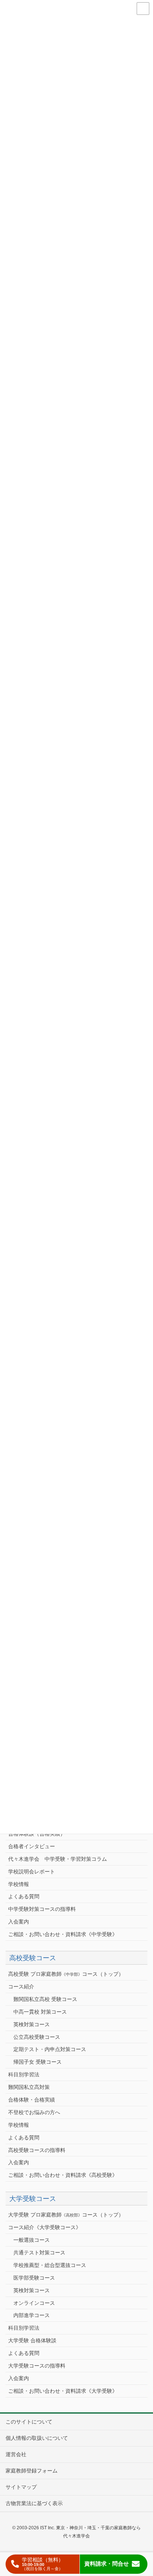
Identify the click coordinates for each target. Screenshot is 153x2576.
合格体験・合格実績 (32, 2100)
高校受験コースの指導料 (37, 2150)
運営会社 (16, 2454)
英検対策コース (32, 2024)
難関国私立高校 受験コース (45, 1999)
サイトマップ (21, 2487)
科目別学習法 (24, 2074)
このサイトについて (29, 2422)
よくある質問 (24, 1896)
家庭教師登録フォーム (32, 2471)
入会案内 (19, 1922)
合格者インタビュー (32, 1846)
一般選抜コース (32, 2240)
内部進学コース (32, 2315)
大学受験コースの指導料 (37, 2366)
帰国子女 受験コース (38, 2062)
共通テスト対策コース (39, 2253)
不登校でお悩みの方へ (34, 2112)
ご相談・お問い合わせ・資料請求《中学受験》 (63, 1934)
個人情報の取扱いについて (37, 2438)
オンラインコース (34, 2303)
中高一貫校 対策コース (40, 2012)
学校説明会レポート (32, 1872)
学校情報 (19, 1884)
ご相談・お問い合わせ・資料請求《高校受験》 (63, 2175)
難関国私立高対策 (29, 2087)
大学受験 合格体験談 (32, 2340)
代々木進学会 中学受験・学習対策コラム (58, 1859)
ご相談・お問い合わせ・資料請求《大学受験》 (63, 2391)
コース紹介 (21, 1987)
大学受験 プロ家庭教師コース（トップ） (66, 2215)
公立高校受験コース (37, 2037)
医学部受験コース (34, 2278)
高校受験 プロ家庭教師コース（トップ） (66, 1974)
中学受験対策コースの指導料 (42, 1909)
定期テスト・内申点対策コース (50, 2049)
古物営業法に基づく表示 (34, 2503)
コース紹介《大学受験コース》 (45, 2227)
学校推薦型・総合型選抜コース (50, 2265)
